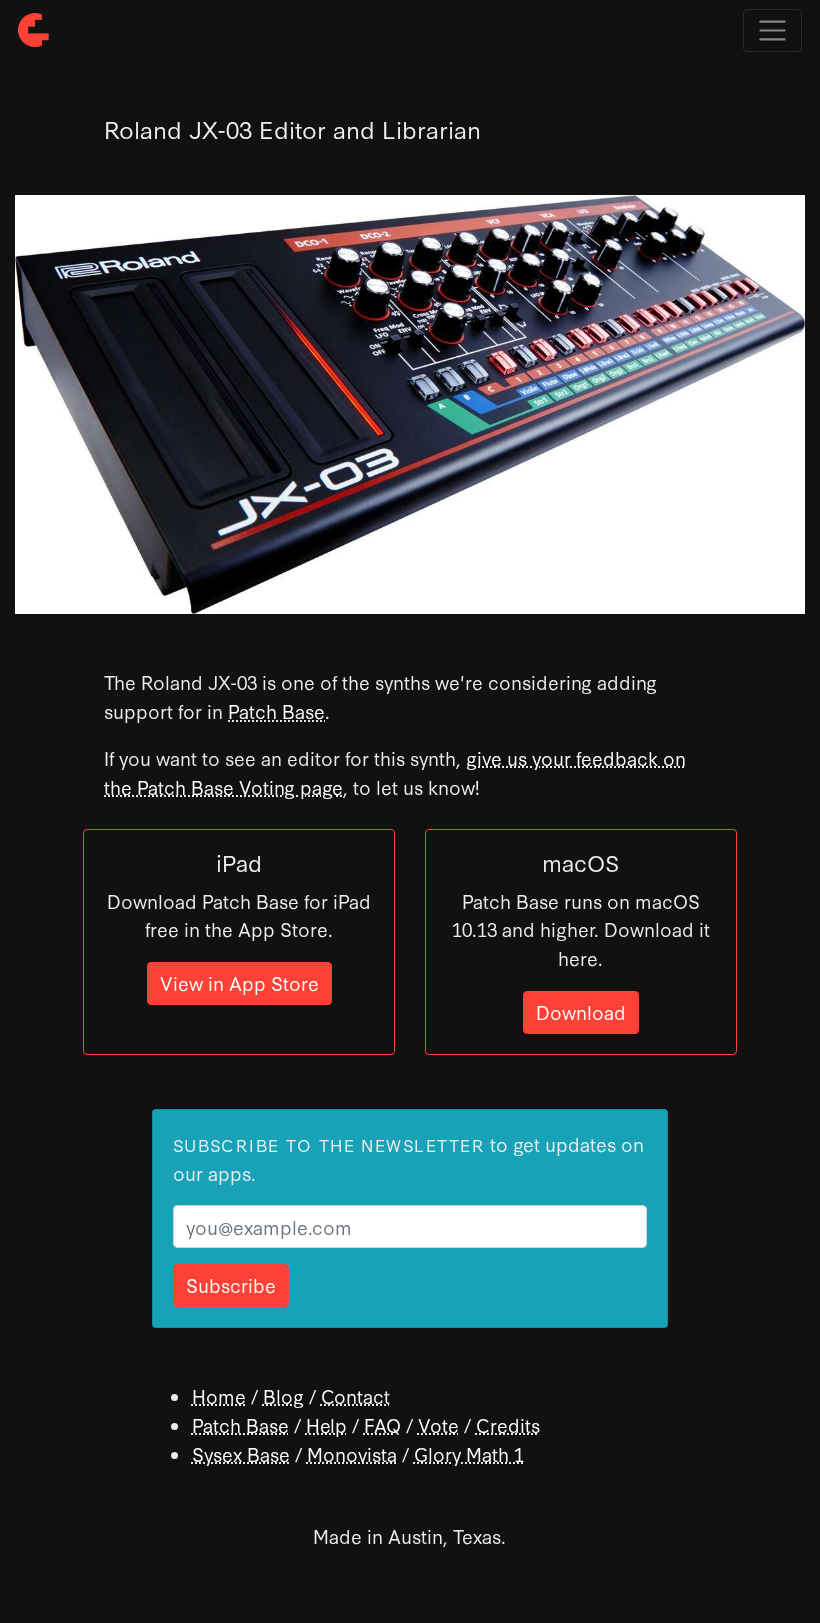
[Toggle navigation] (772, 30)
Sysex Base (241, 1453)
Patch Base (276, 710)
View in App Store (239, 982)
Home (219, 1395)
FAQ (382, 1424)
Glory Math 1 (469, 1453)
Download (581, 1011)
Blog (283, 1395)
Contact (355, 1395)
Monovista (352, 1453)
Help (326, 1424)
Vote (438, 1424)
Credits (508, 1424)
